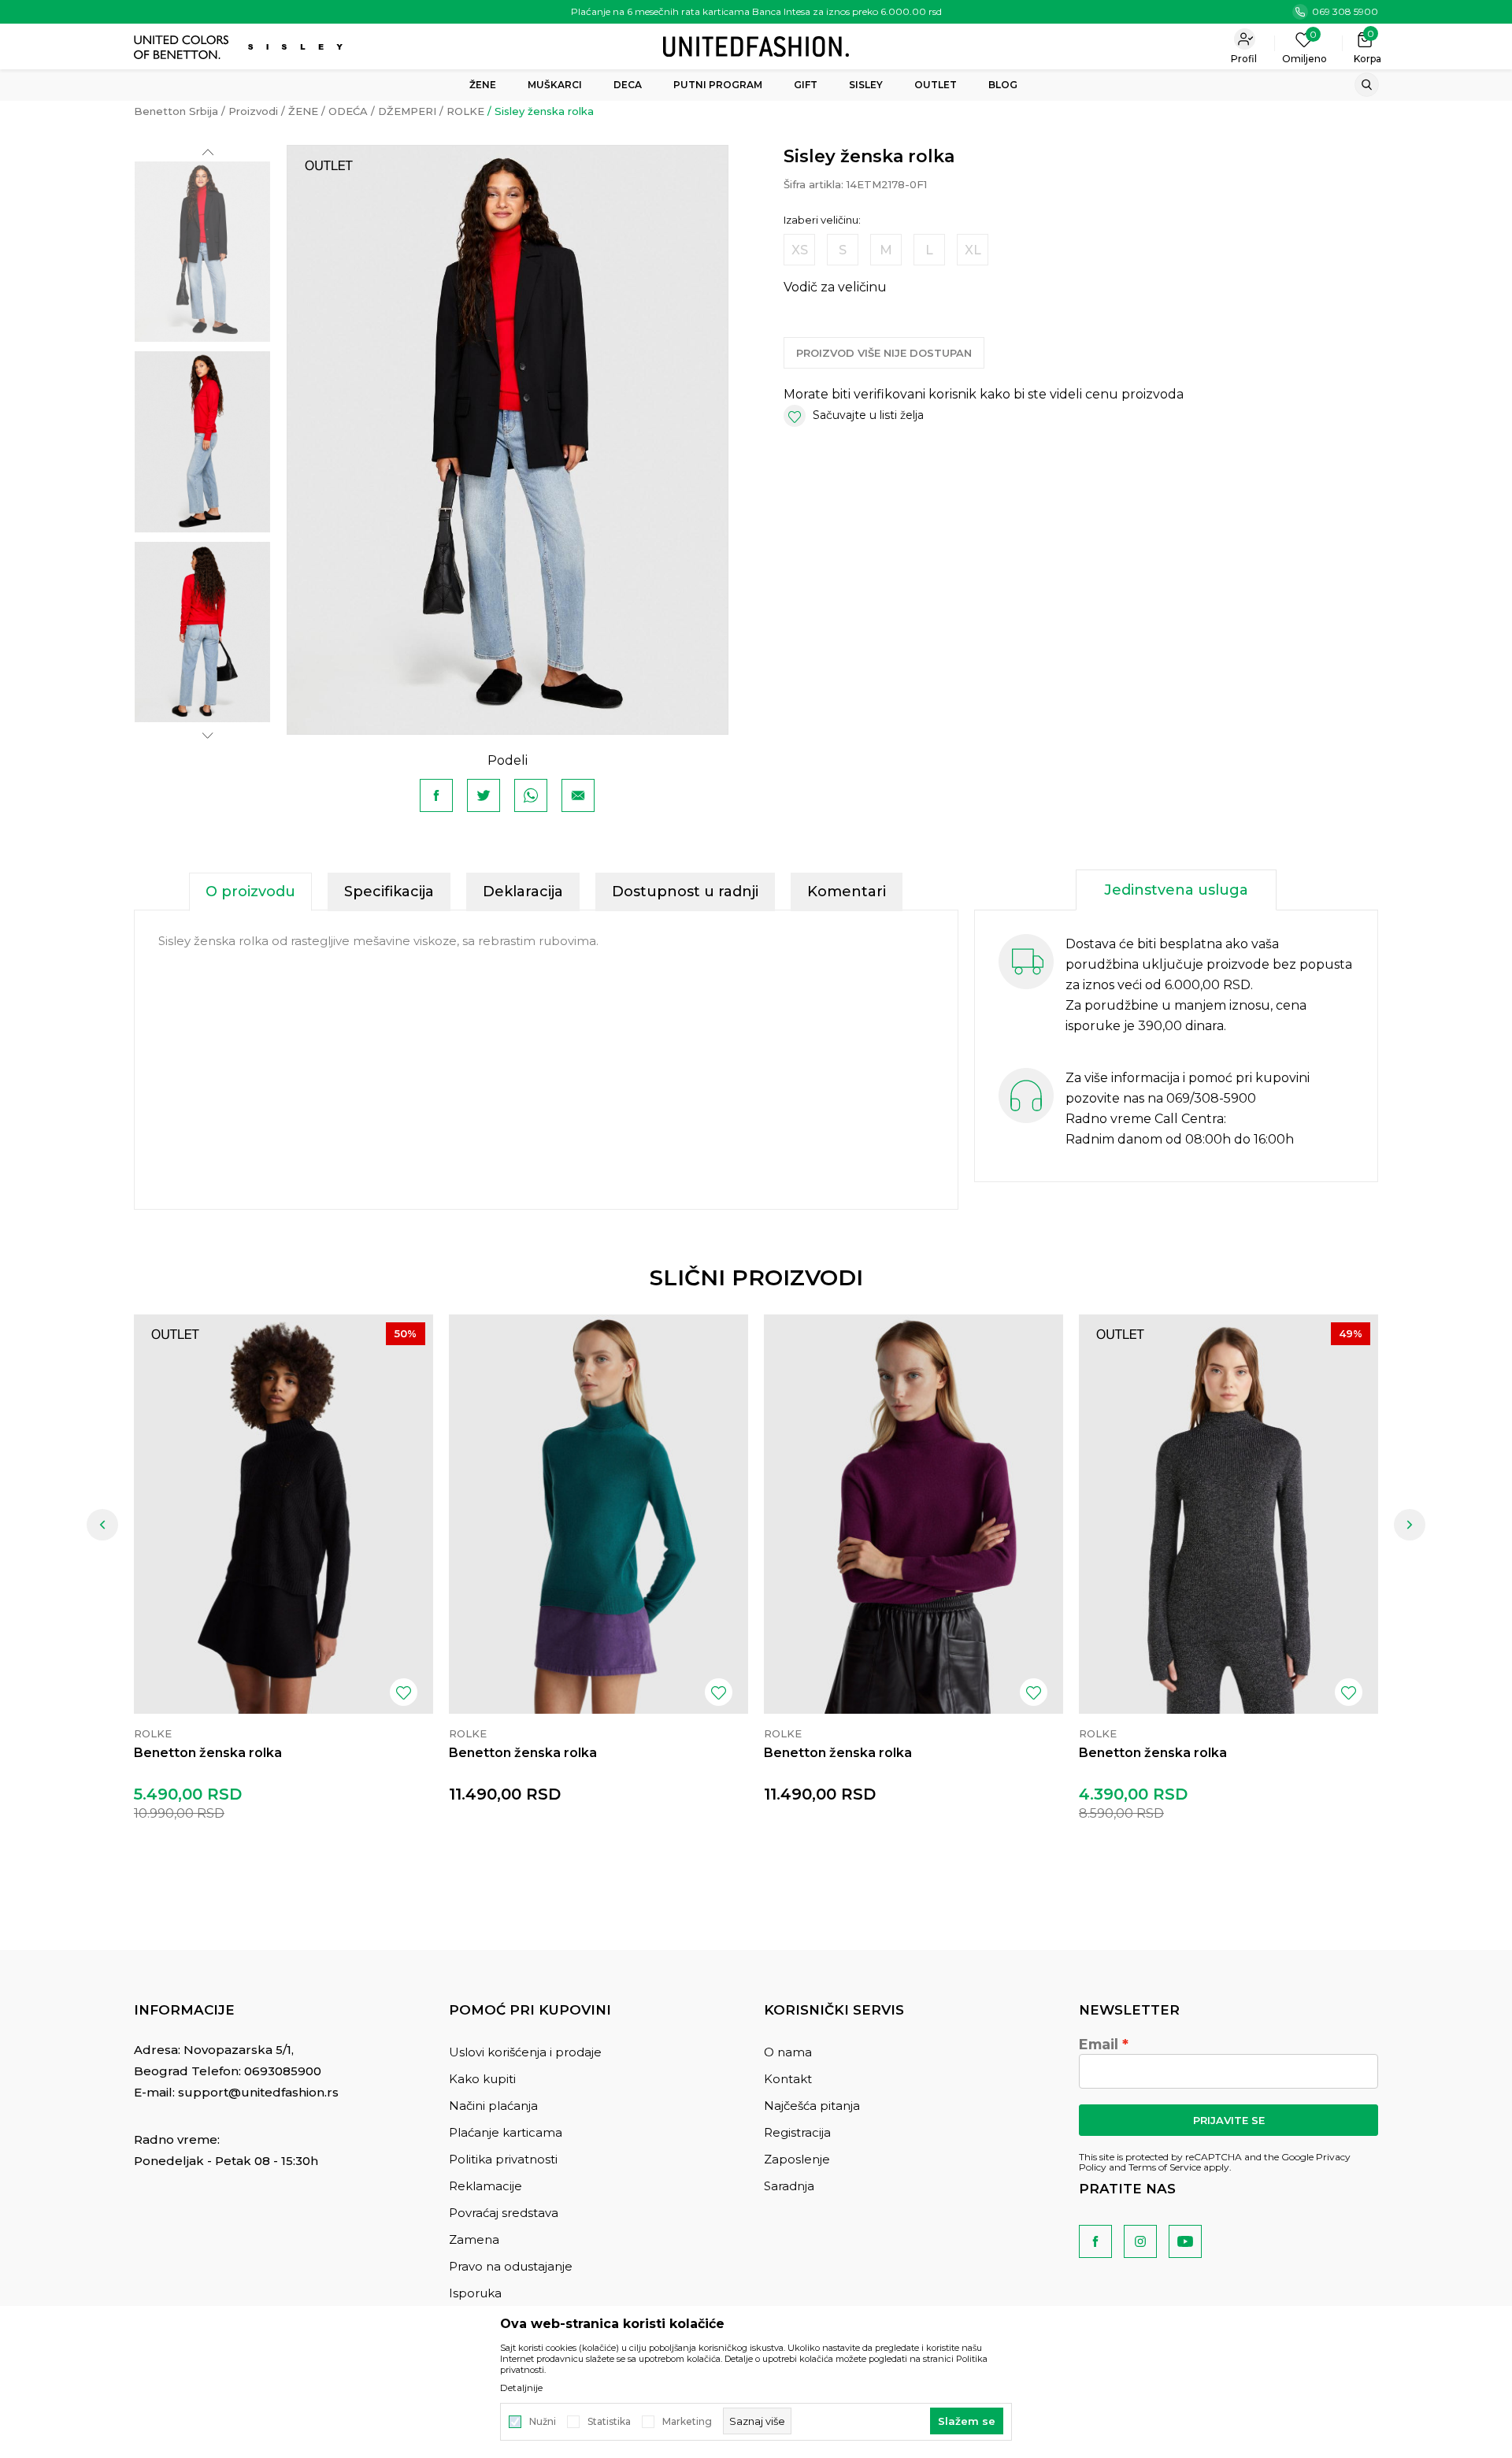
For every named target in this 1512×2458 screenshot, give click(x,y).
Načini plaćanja (493, 2106)
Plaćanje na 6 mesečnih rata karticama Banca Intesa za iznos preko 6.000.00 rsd (756, 11)
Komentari (847, 892)
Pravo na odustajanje (511, 2266)
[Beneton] (183, 47)
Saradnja (789, 2186)
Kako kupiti (482, 2079)
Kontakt (788, 2079)
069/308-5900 (1211, 1098)
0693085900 (283, 2071)
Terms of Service (1165, 2167)
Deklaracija (523, 892)
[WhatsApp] (531, 795)
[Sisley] (297, 47)
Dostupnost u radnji (685, 892)
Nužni (543, 2422)
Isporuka (475, 2293)
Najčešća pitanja (812, 2106)
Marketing (687, 2422)
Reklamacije (485, 2186)
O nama (788, 2052)
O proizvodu (250, 892)
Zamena (474, 2239)
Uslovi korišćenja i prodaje (525, 2052)
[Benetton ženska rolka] (283, 1514)
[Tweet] (484, 795)
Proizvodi (253, 111)
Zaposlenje (797, 2159)
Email (1099, 2045)
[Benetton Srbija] (756, 45)
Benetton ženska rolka (208, 1753)
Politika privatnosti (503, 2159)
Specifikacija (389, 892)
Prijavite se (1229, 2120)
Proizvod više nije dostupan (884, 353)
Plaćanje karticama (506, 2132)
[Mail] (578, 795)
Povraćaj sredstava (504, 2213)
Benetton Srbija (176, 111)
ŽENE (303, 111)
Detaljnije (521, 2388)
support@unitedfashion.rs (258, 2092)
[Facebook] (436, 795)
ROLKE (465, 111)
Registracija (797, 2132)
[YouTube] (1185, 2241)
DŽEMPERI (407, 111)
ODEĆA (348, 111)
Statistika (609, 2422)
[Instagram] (1140, 2241)
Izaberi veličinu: (822, 220)
